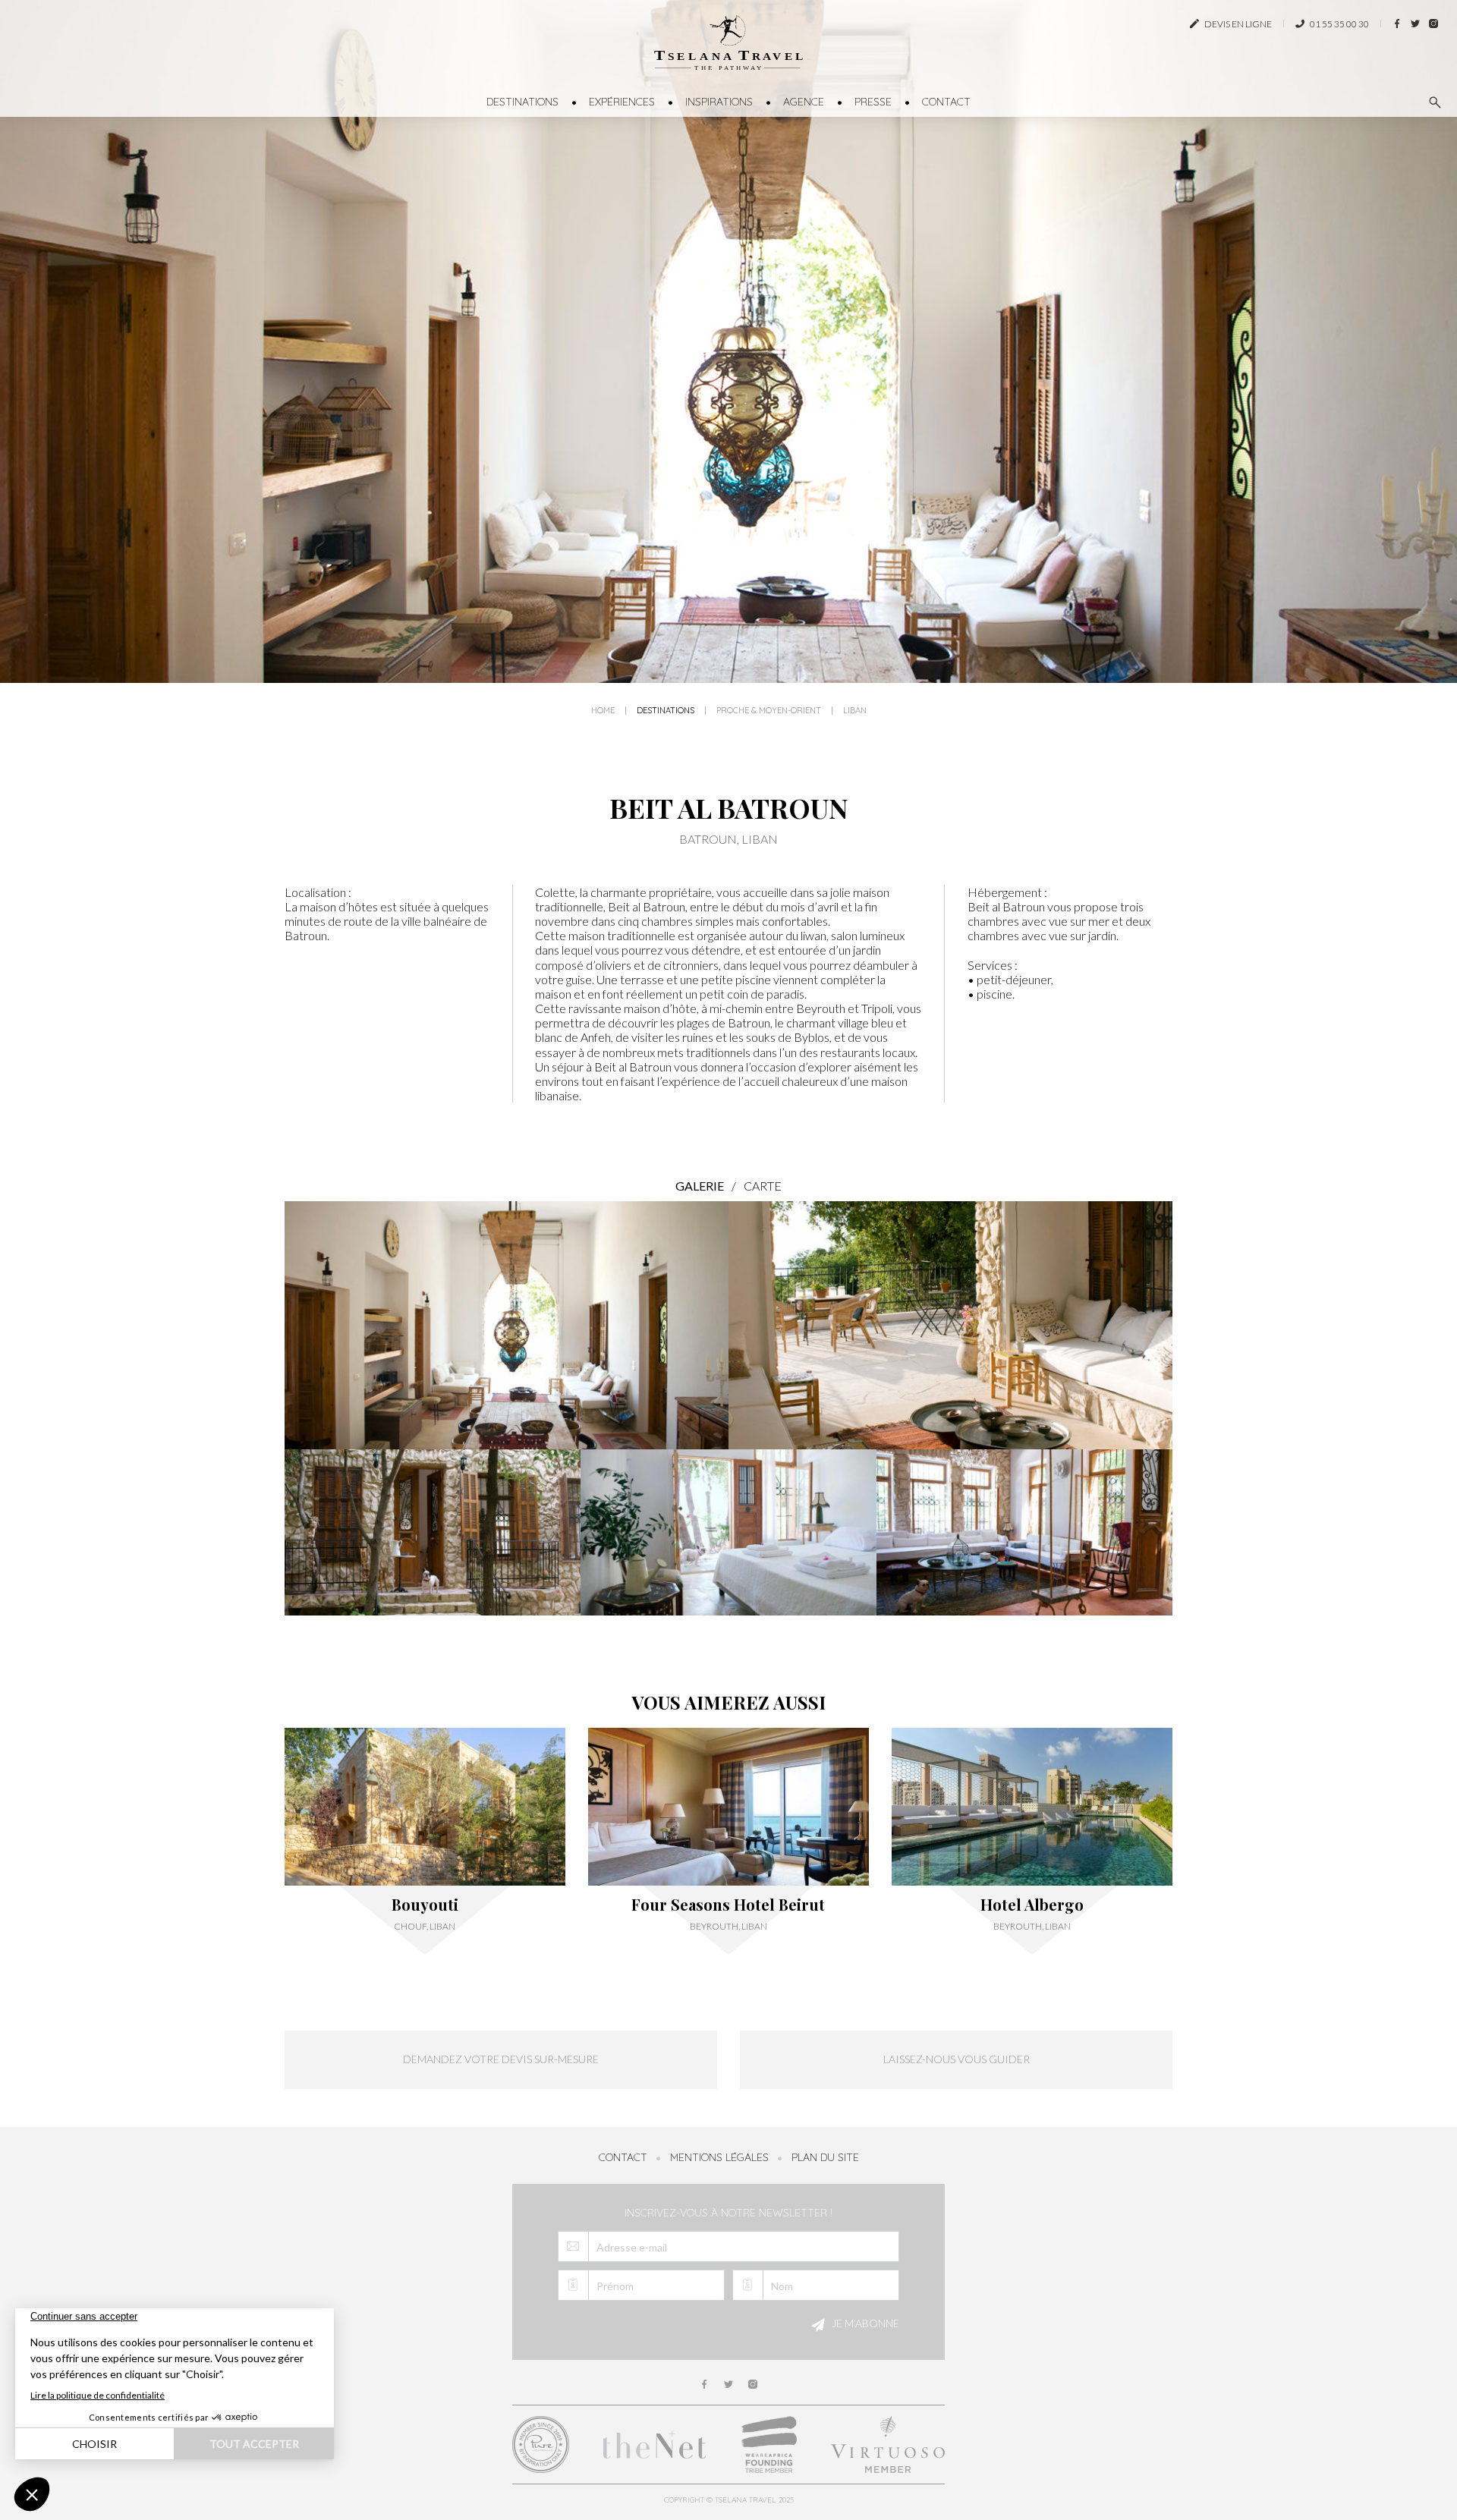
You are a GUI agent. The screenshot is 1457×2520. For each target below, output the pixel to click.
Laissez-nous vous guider (957, 2059)
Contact (946, 102)
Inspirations (719, 102)
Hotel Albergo (1032, 1905)
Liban (855, 711)
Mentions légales (719, 2157)
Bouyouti (425, 1905)
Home (603, 711)
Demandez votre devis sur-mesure (501, 2059)
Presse (873, 102)
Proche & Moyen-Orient (769, 711)
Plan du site (825, 2157)
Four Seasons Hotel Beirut (728, 1905)
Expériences (622, 102)
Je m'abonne (864, 2324)
